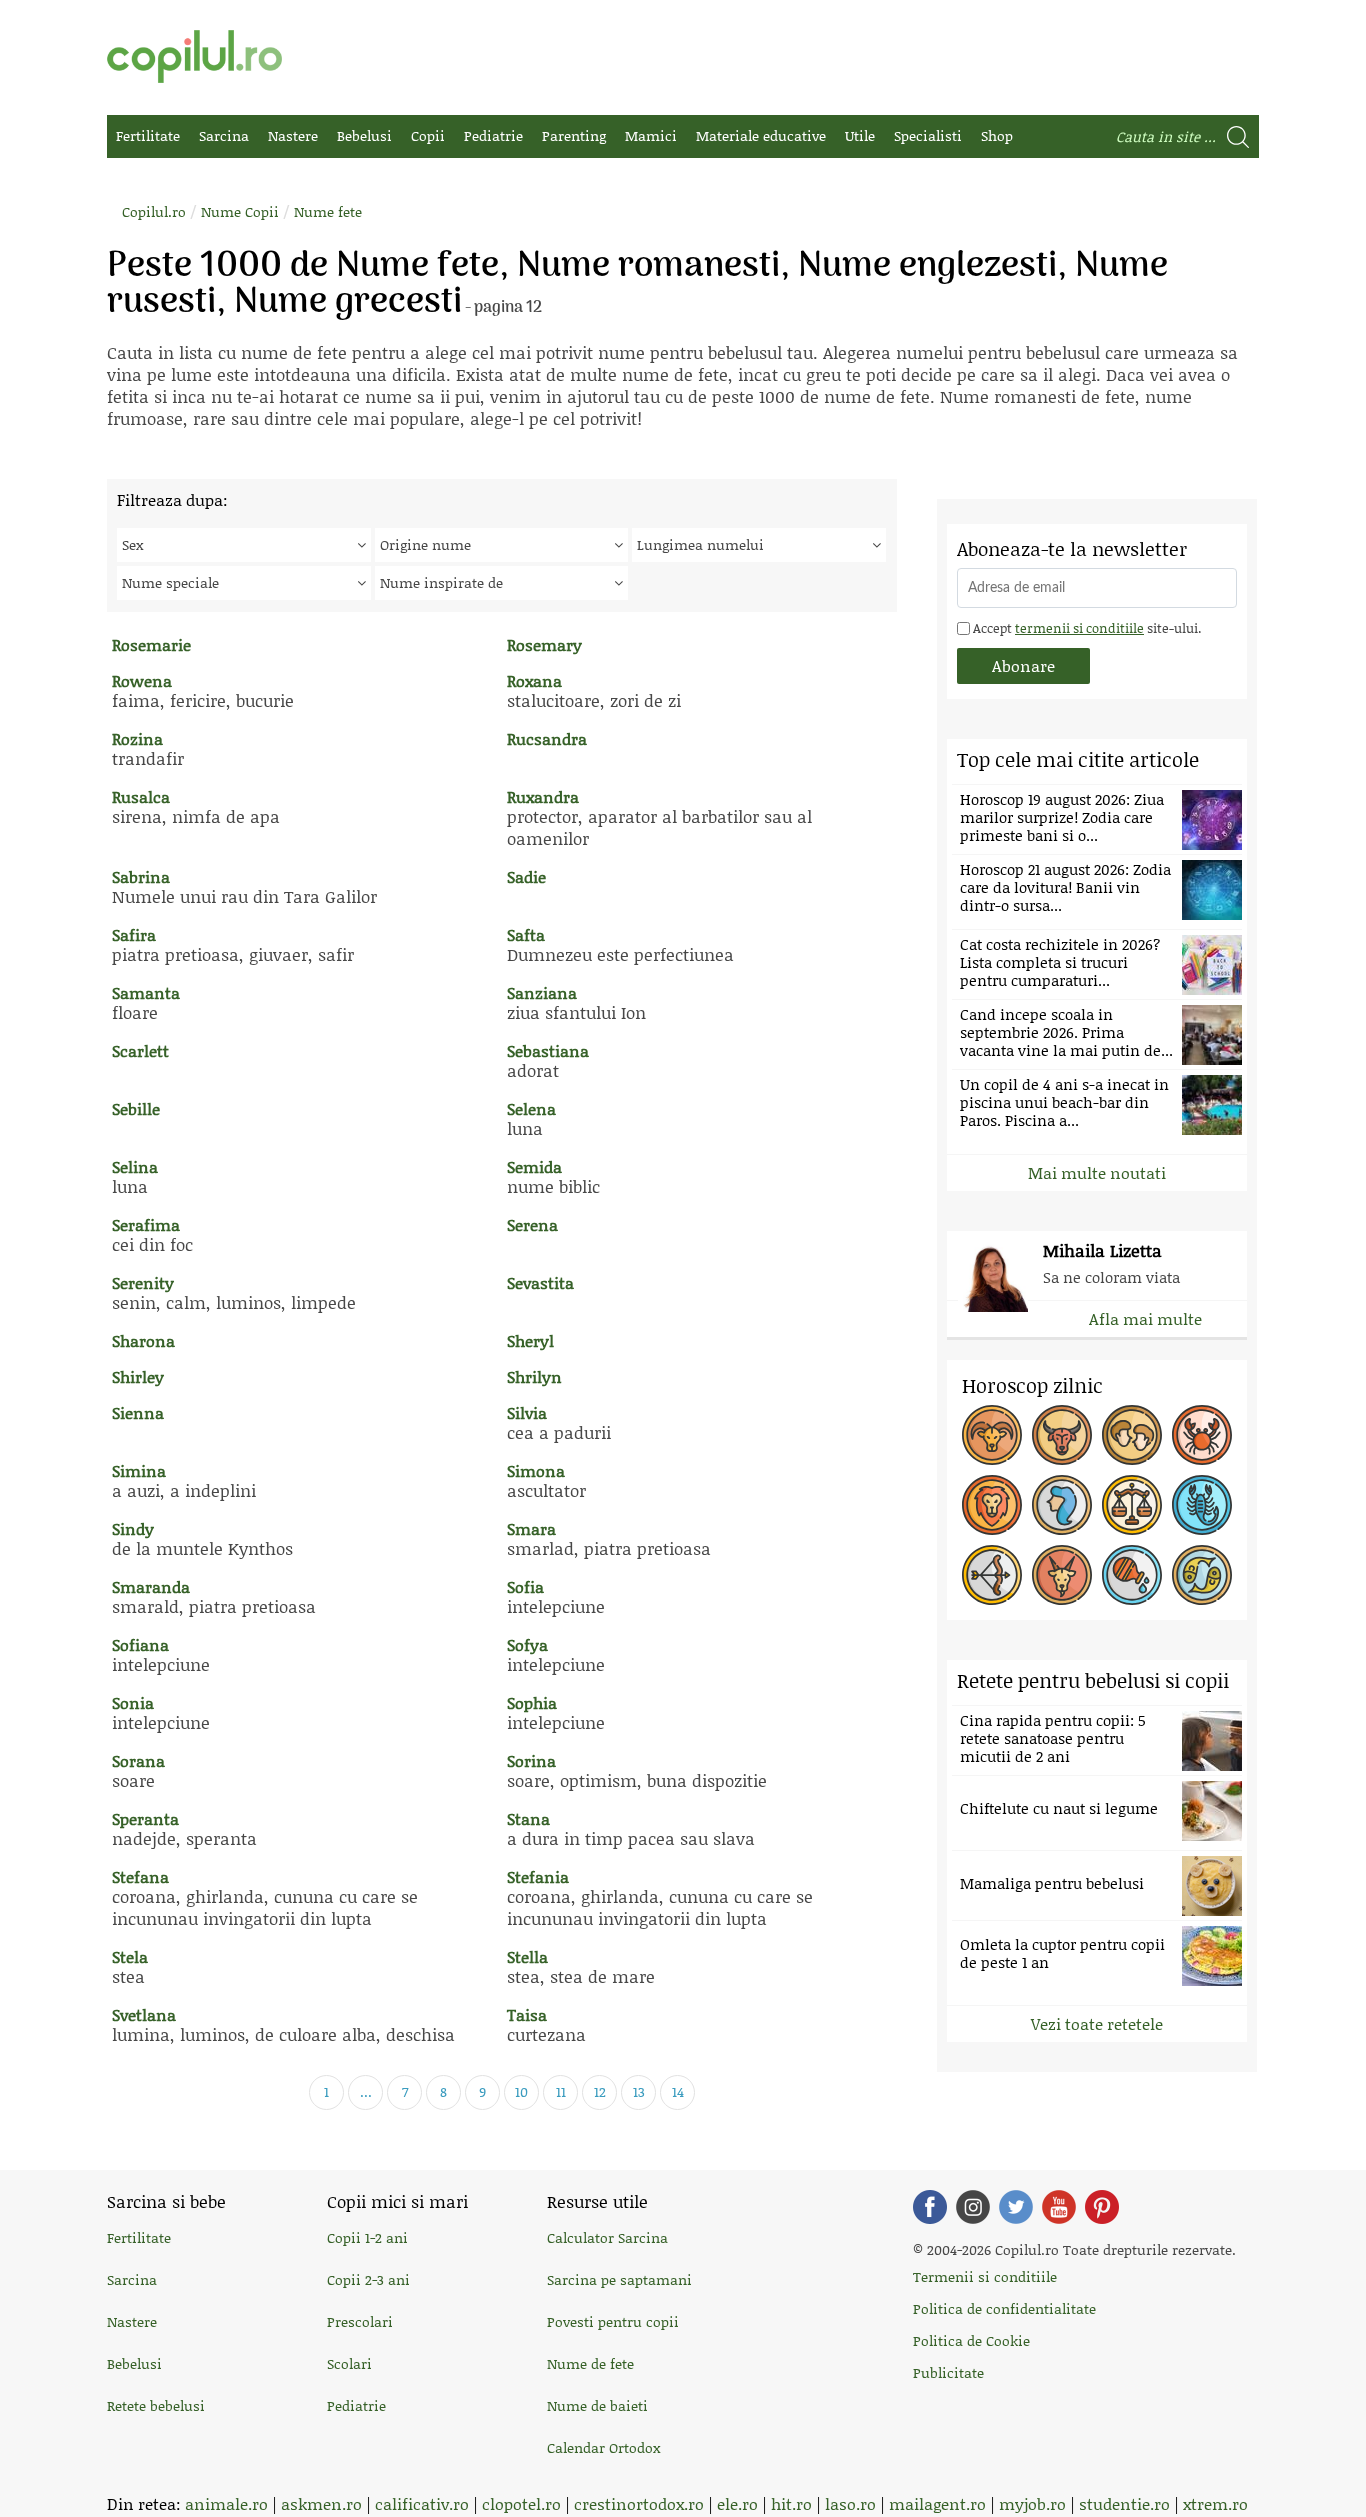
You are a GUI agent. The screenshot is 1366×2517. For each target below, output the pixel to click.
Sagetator (992, 1575)
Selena (531, 1108)
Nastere (293, 135)
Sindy (133, 1528)
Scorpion (1202, 1505)
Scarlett (140, 1050)
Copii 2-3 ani (368, 2279)
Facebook (930, 2207)
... (366, 2091)
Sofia (525, 1586)
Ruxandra (543, 796)
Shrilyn (534, 1376)
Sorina (531, 1760)
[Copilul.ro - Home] (194, 56)
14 (678, 2091)
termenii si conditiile (1079, 628)
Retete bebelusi (156, 2405)
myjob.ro (1032, 2503)
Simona (536, 1470)
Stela (130, 1956)
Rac (1202, 1435)
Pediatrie (493, 135)
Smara (531, 1528)
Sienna (138, 1412)
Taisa (527, 2014)
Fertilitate (148, 135)
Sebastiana (548, 1050)
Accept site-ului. (1085, 628)
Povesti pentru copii (613, 2321)
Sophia (532, 1702)
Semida (534, 1166)
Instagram (973, 2207)
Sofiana (140, 1644)
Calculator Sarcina (607, 2237)
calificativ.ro (422, 2503)
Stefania (538, 1876)
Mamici (651, 135)
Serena (532, 1224)
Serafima (146, 1224)
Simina (139, 1470)
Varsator (1132, 1575)
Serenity (143, 1282)
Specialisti (928, 135)
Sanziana (542, 992)
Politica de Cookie (971, 2340)
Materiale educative (761, 135)
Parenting (574, 135)
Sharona (143, 1340)
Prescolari (360, 2321)
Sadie (526, 876)
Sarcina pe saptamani (619, 2279)
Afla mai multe (1145, 1318)
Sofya (527, 1644)
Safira (134, 934)
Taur (1062, 1435)
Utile (860, 135)
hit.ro (791, 2503)
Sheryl (530, 1340)
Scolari (349, 2363)
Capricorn (1062, 1575)
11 (561, 2091)
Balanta (1132, 1505)
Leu (992, 1505)
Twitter (1016, 2207)
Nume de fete (590, 2363)
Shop (997, 135)
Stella (527, 1956)
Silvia (527, 1412)
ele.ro (737, 2503)
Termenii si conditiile (985, 2276)
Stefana (140, 1876)
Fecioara (1062, 1505)
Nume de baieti (597, 2405)
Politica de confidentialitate (1004, 2308)
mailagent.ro (937, 2503)
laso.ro (850, 2503)
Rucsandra (547, 738)
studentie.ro (1124, 2503)
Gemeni (1132, 1435)
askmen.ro (321, 2503)
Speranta (145, 1818)
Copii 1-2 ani (367, 2237)
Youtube (1059, 2207)
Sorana (138, 1760)
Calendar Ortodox (603, 2447)
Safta (526, 934)
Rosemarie (151, 644)
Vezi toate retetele (1097, 2023)
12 (600, 2091)
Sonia (133, 1702)
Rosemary (544, 644)
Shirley (138, 1376)
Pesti (1202, 1575)
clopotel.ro (521, 2503)
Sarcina (224, 135)
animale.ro (226, 2503)
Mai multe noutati (1097, 1172)
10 (521, 2091)
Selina (135, 1166)
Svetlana (144, 2014)
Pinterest (1102, 2207)
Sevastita (540, 1282)
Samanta (146, 992)
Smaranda (151, 1586)
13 (639, 2091)
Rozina (137, 738)
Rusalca (141, 796)
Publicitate (948, 2372)
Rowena (142, 680)
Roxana (534, 680)
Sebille (136, 1108)
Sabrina (141, 876)
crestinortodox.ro (639, 2503)
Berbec (992, 1435)
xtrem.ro (1215, 2503)
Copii (428, 135)
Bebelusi (364, 135)
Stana (528, 1818)
